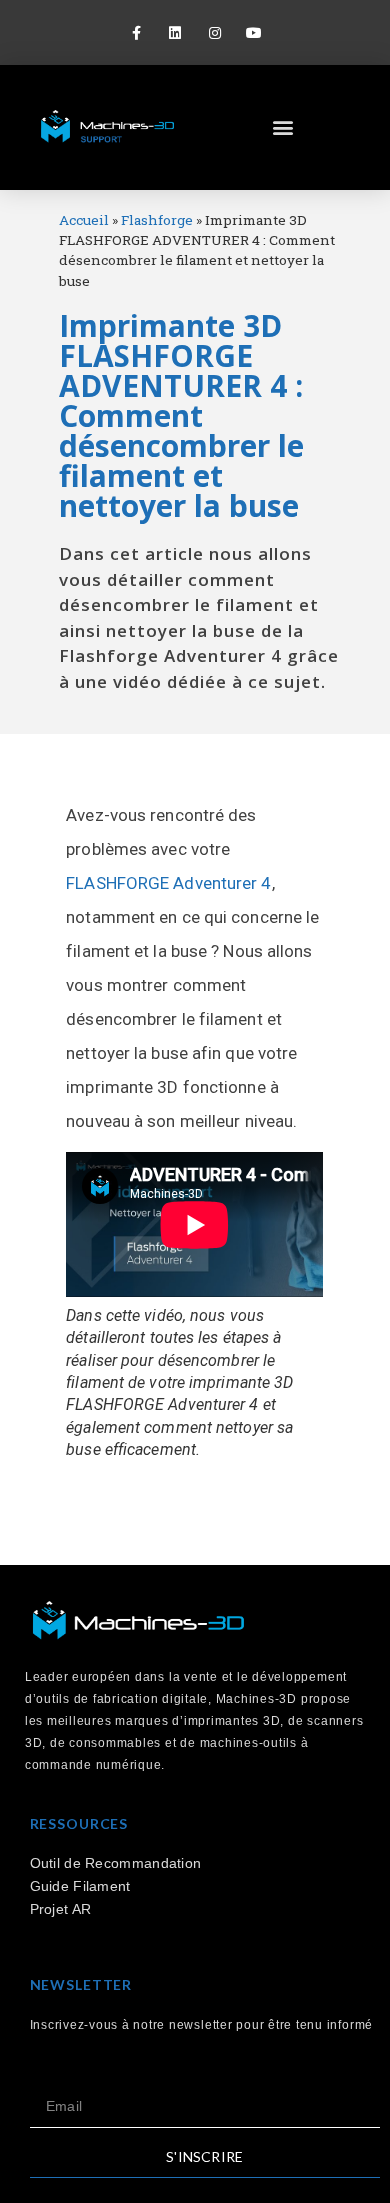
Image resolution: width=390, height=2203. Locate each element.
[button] (282, 127)
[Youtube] (253, 32)
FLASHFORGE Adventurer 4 (168, 883)
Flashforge (157, 220)
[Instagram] (214, 32)
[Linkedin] (175, 32)
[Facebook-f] (136, 32)
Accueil (84, 220)
